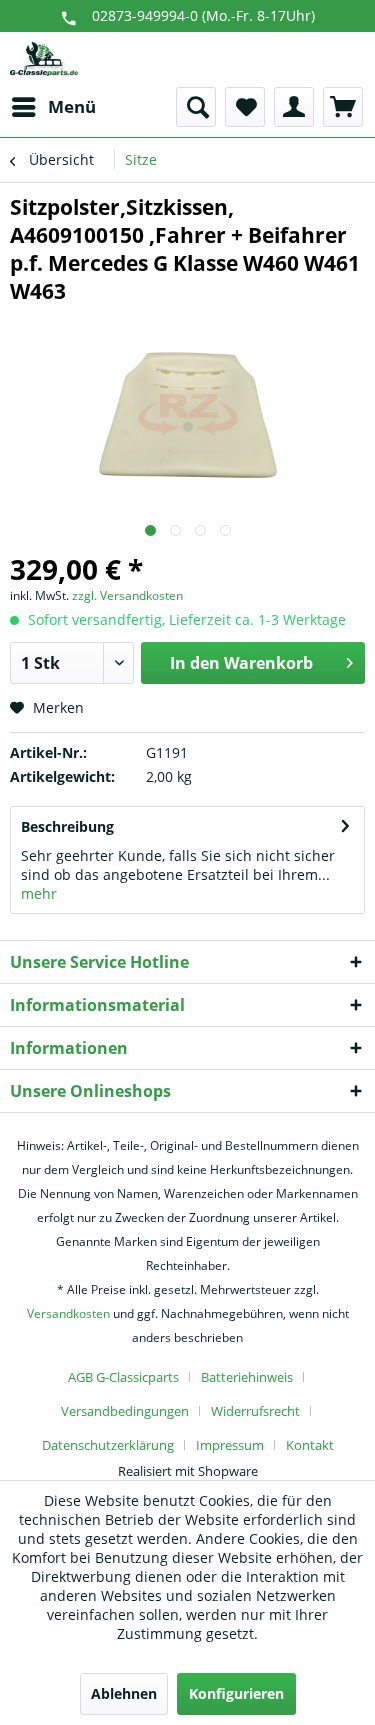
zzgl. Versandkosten (127, 595)
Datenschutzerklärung (108, 1445)
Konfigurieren (236, 1693)
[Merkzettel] (245, 107)
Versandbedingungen (125, 1411)
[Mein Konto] (294, 107)
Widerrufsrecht (255, 1411)
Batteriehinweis (247, 1377)
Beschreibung (67, 826)
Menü (72, 106)
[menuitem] (53, 107)
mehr (39, 893)
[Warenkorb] (343, 107)
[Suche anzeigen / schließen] (196, 107)
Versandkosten (68, 1313)
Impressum (230, 1445)
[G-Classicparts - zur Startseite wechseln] (44, 59)
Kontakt (310, 1445)
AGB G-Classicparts (123, 1377)
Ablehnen (124, 1693)
